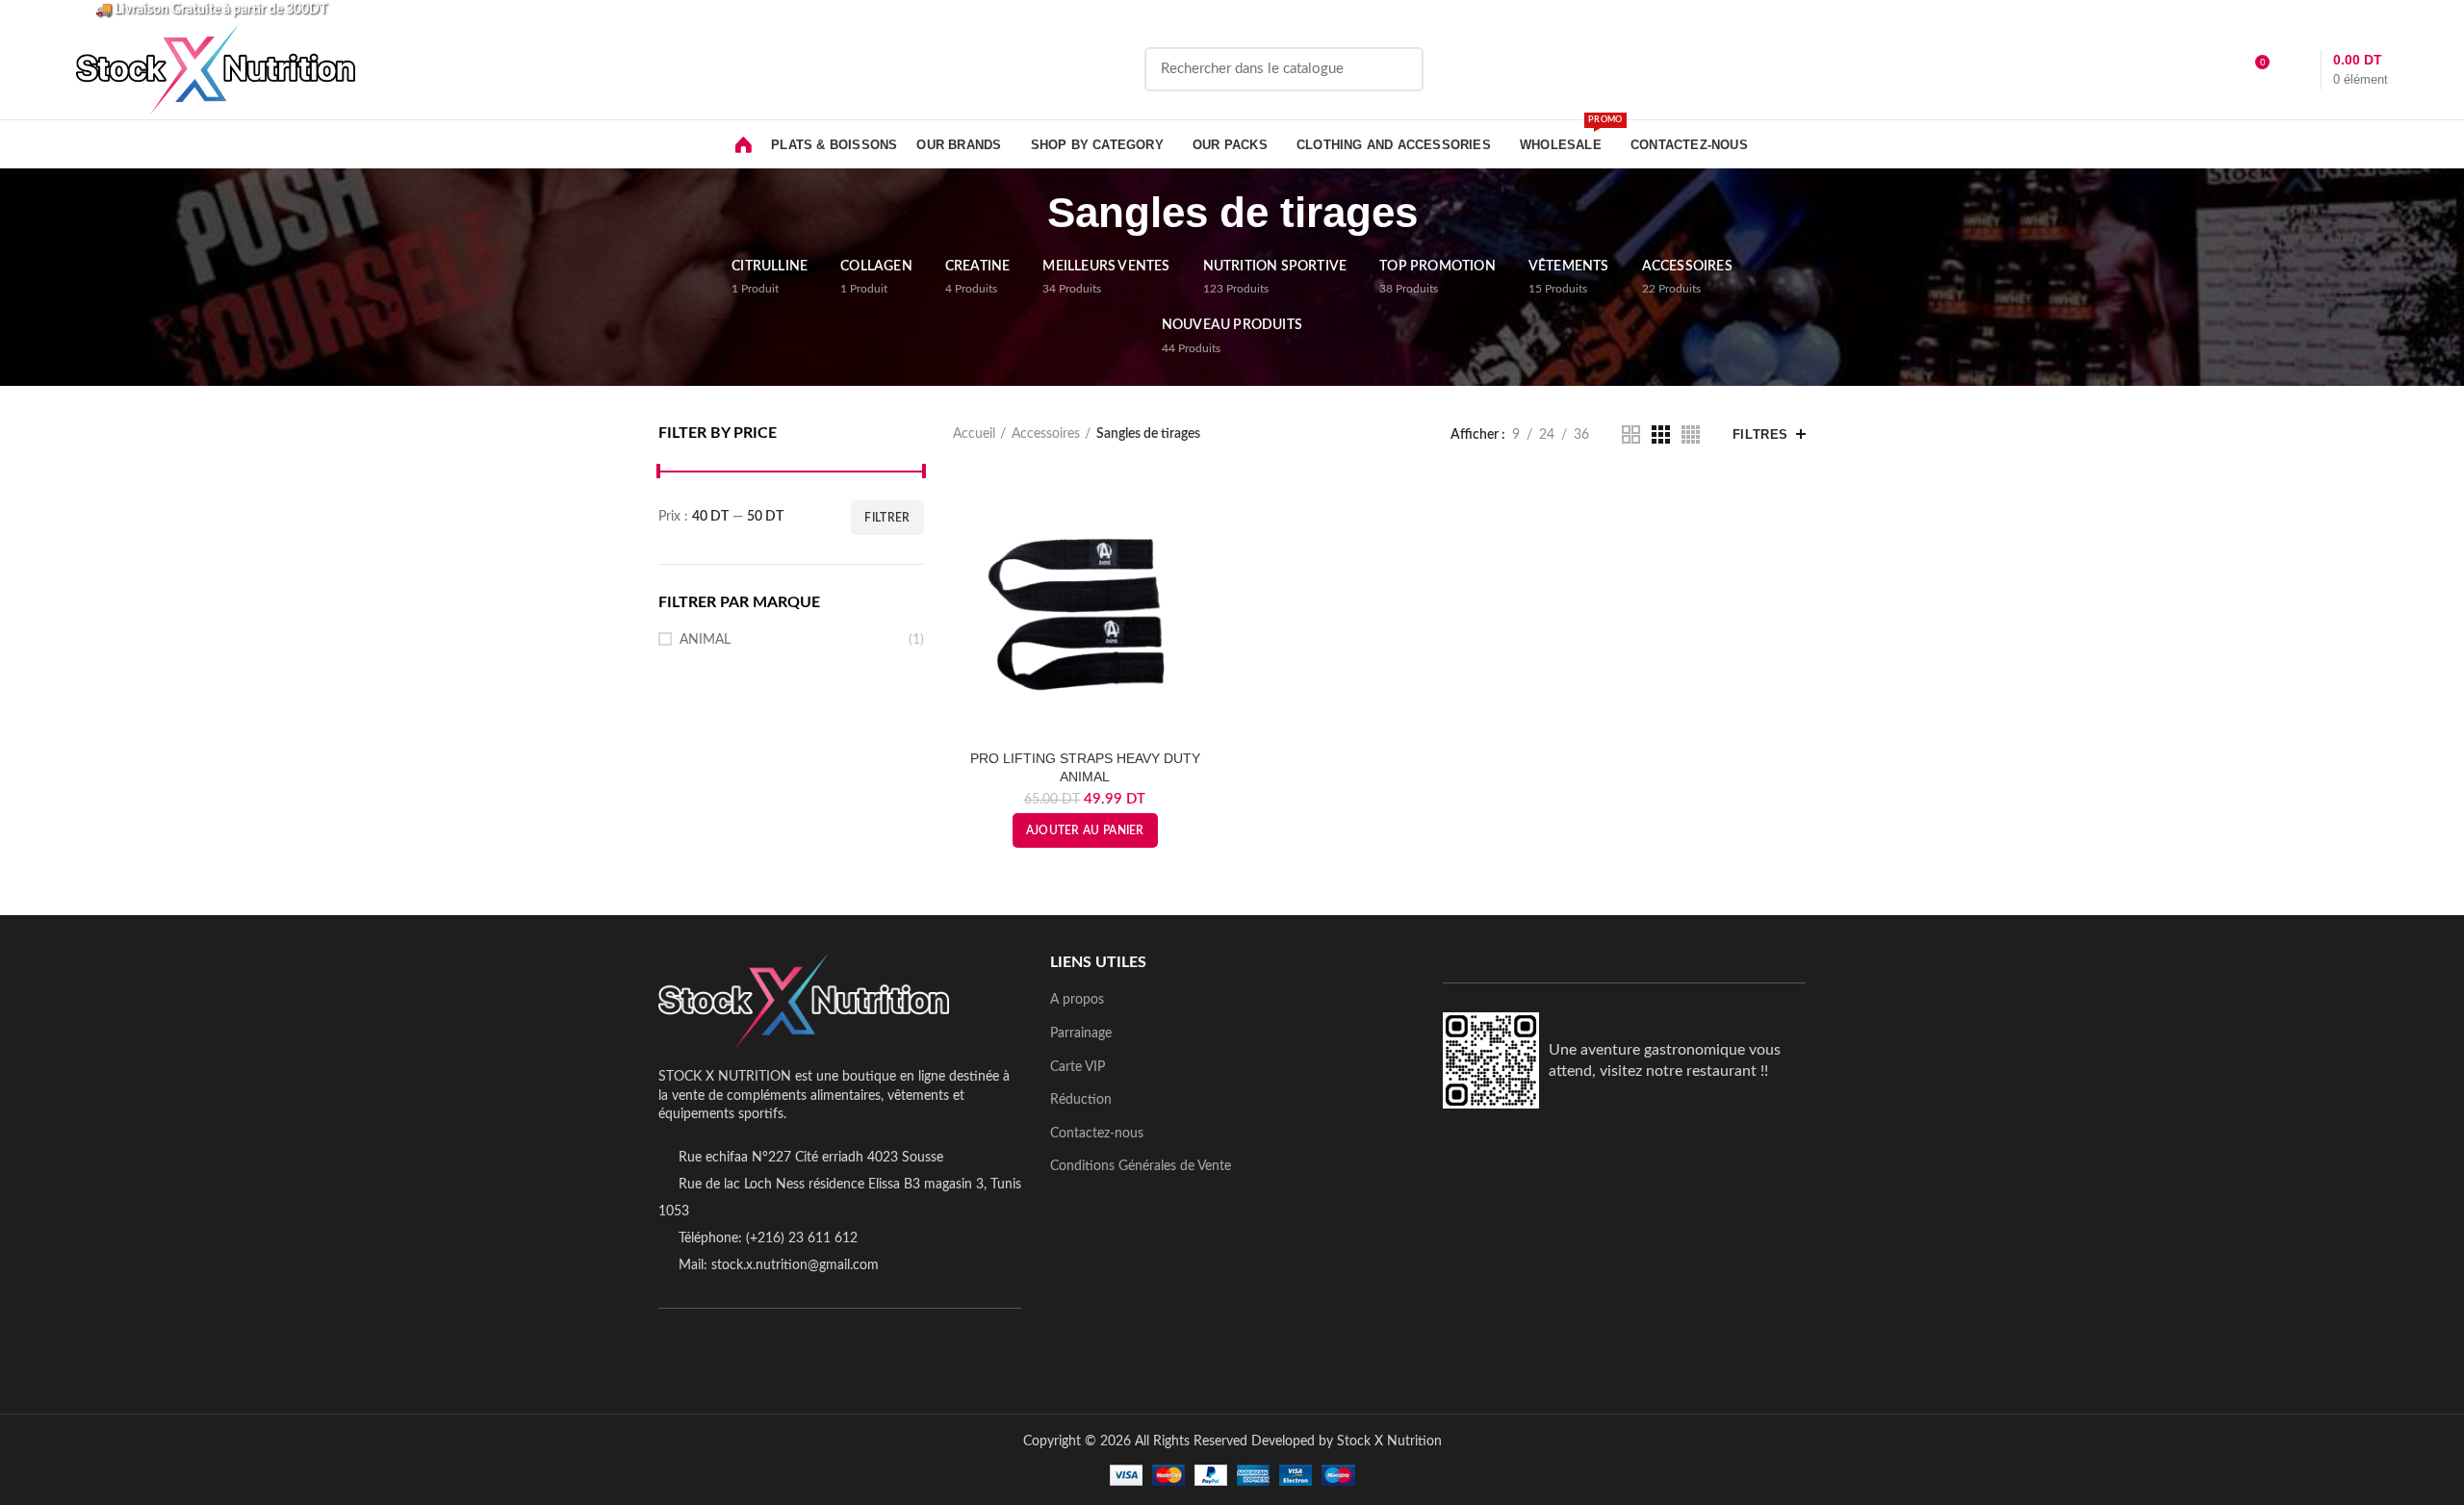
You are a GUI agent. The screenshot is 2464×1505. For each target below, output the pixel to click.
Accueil (974, 434)
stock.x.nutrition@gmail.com (795, 1265)
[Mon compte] (2219, 69)
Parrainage (1081, 1033)
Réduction (1081, 1100)
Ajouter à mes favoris (1203, 550)
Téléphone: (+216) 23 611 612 (768, 1238)
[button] (1085, 830)
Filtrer (887, 518)
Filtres (1760, 434)
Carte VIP (1078, 1067)
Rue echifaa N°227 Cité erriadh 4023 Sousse (811, 1158)
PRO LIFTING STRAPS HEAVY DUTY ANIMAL (1085, 767)
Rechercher (1398, 69)
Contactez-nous (1097, 1134)
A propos (1077, 1000)
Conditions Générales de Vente (1141, 1166)
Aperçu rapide (1203, 507)
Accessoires (1046, 434)
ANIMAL (705, 640)
